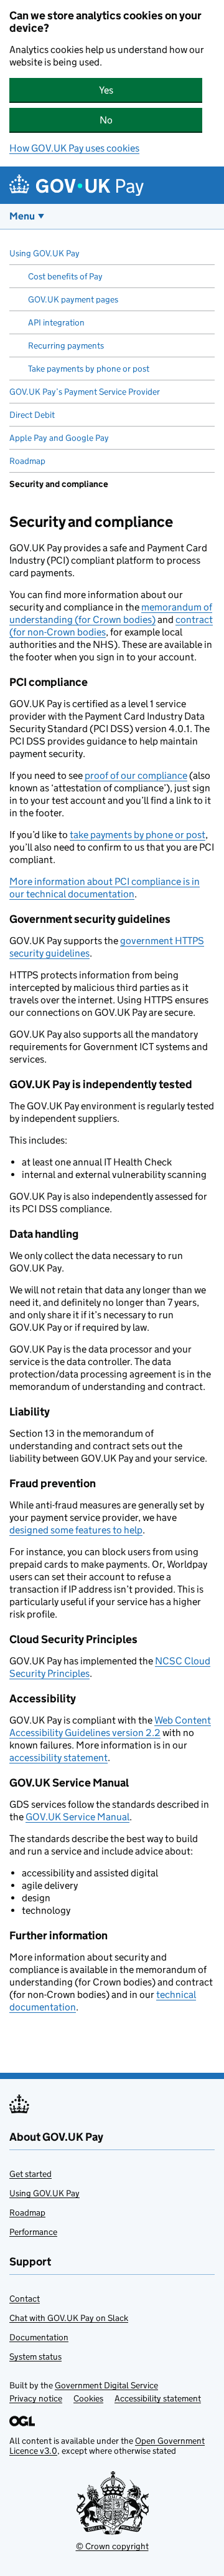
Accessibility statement (158, 2398)
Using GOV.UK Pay (44, 2193)
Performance (33, 2232)
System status (35, 2357)
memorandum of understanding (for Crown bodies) (111, 613)
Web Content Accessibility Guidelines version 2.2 (110, 1726)
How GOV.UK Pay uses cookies (74, 148)
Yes (151, 90)
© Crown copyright (112, 2546)
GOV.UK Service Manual (77, 1817)
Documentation (39, 2337)
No (151, 120)
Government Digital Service (106, 2385)
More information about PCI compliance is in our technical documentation (105, 888)
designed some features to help (76, 1530)
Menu (22, 216)
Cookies (88, 2398)
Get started (30, 2174)
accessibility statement (58, 1758)
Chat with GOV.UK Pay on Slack (69, 2318)
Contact (25, 2299)
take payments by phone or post (138, 835)
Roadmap (27, 2212)
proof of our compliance (136, 775)
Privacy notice (36, 2398)
